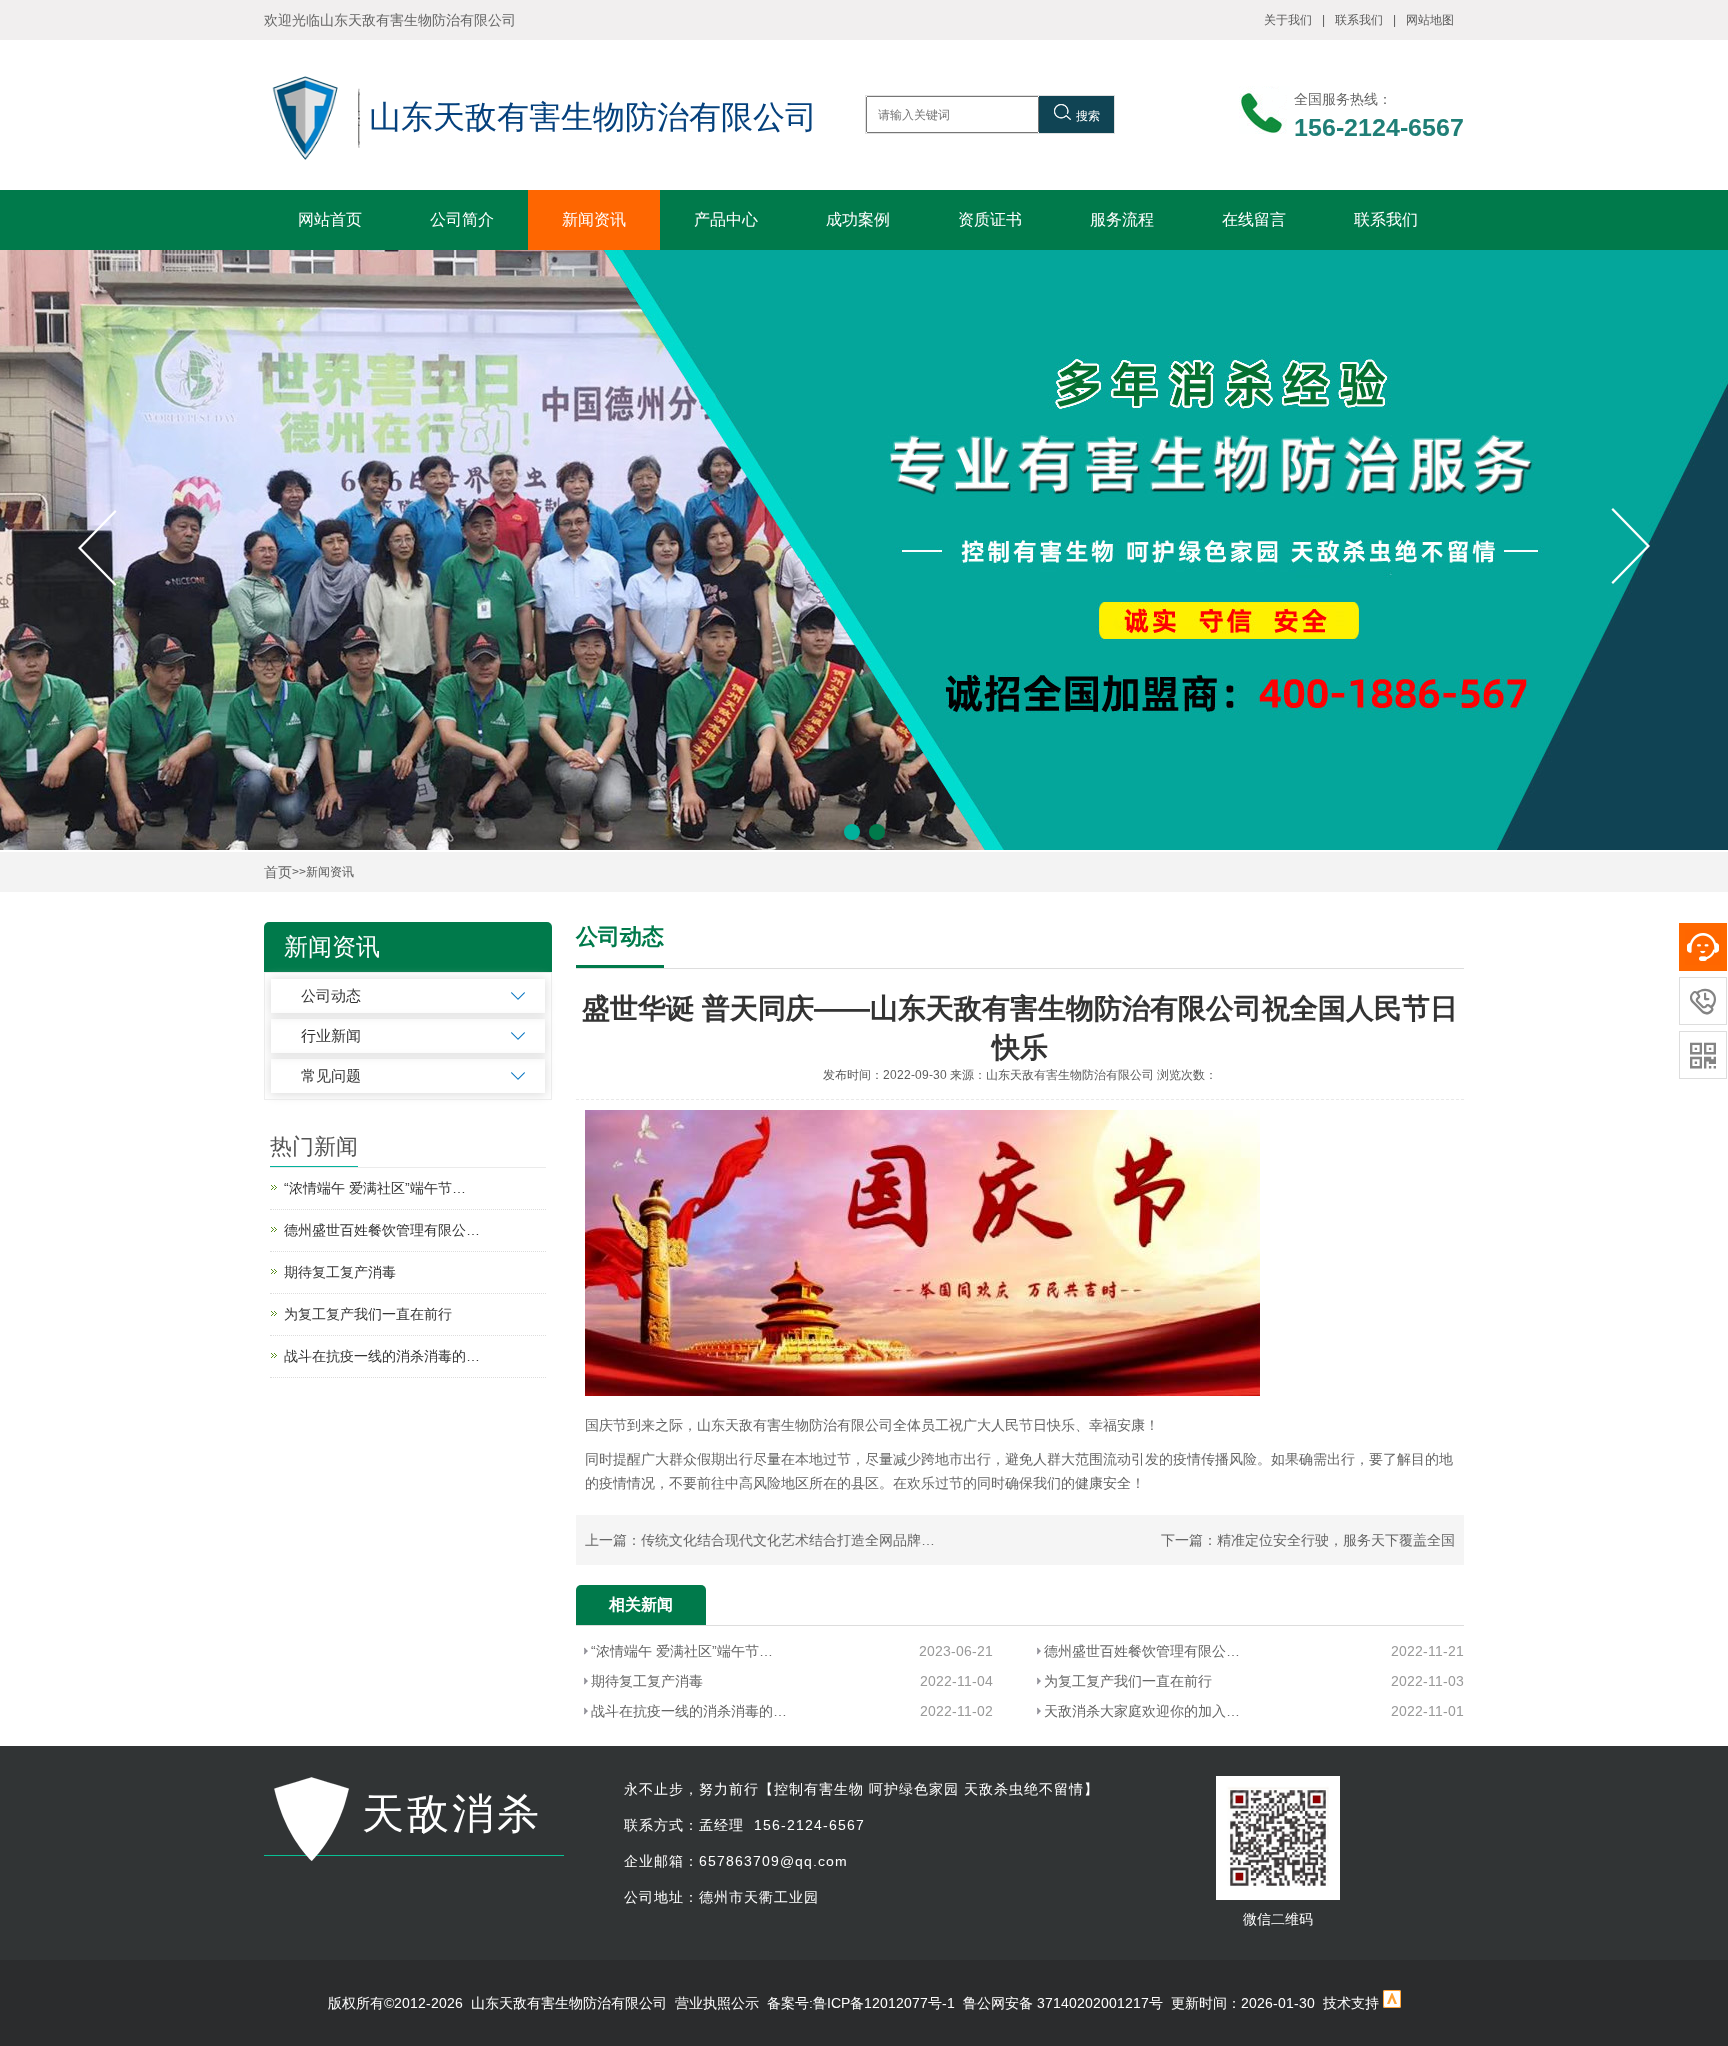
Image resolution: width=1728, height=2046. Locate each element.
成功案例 (858, 219)
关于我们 (1288, 20)
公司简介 (462, 219)
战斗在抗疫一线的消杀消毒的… (689, 1711)
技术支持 (1351, 2003)
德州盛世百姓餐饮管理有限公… (1142, 1651)
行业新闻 (331, 1035)
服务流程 (1122, 219)
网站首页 (330, 219)
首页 (278, 872)
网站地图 (1430, 20)
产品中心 (726, 219)
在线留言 (1254, 219)
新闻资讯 (594, 219)
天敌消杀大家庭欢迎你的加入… (1142, 1711)
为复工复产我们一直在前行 (1128, 1681)
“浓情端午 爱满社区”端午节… (682, 1651)
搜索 (1088, 116)
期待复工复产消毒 (647, 1681)
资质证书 (990, 219)
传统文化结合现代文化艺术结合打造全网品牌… (788, 1540)
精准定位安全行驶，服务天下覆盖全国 (1336, 1540)
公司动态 (331, 995)
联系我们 (1359, 20)
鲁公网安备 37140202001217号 (1063, 2003)
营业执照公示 (717, 2003)
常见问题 (331, 1075)
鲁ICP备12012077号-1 (884, 2003)
